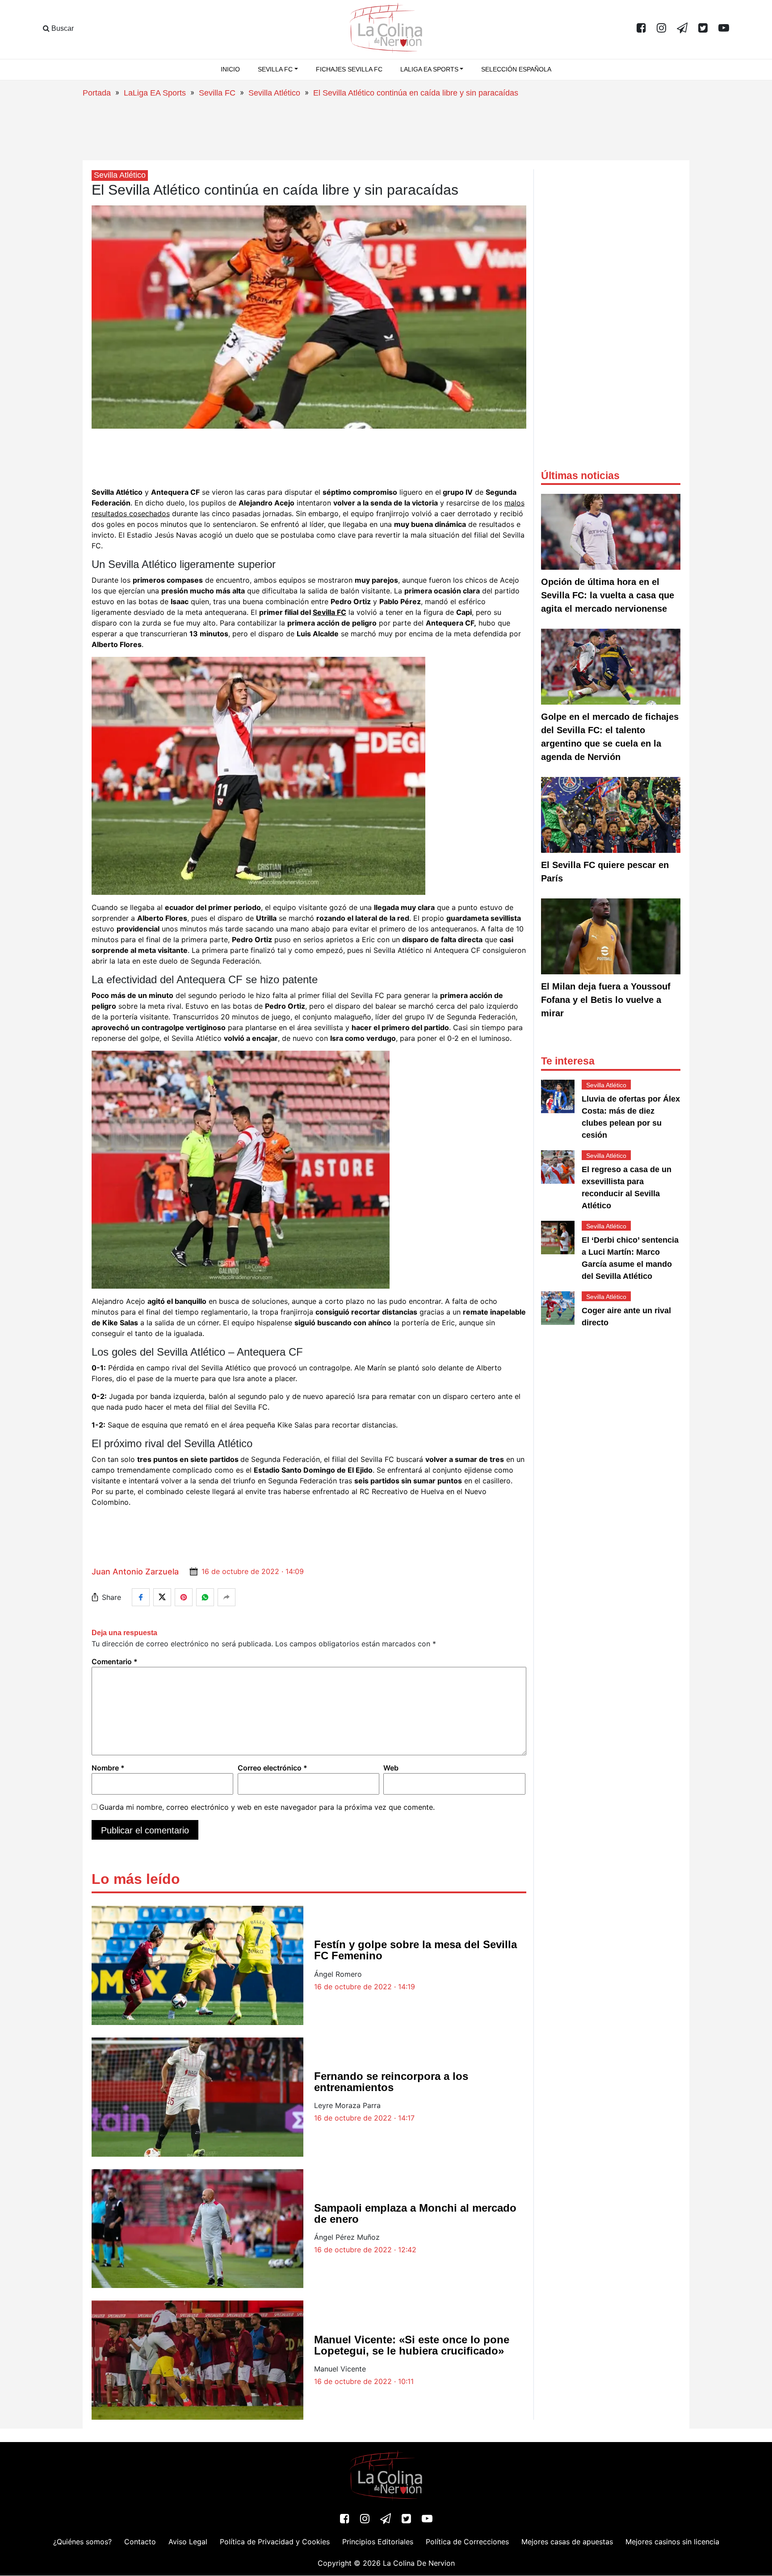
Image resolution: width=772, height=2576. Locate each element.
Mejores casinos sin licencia (672, 2542)
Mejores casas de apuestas (567, 2542)
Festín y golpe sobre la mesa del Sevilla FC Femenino (415, 1950)
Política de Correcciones (467, 2542)
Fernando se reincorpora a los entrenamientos (391, 2082)
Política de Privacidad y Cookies (275, 2542)
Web (391, 1768)
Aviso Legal (188, 2542)
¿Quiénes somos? (82, 2542)
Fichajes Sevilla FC (349, 69)
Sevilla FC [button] (275, 69)
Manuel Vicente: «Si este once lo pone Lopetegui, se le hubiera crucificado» (412, 2345)
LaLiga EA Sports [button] (429, 69)
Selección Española (516, 69)
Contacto (140, 2542)
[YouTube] (724, 29)
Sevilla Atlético (274, 93)
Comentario (115, 1662)
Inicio (230, 69)
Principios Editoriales (378, 2542)
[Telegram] (682, 29)
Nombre (108, 1768)
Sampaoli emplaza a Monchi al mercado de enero (415, 2213)
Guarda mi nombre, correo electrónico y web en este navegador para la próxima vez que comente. (267, 1807)
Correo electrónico (273, 1768)
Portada (97, 93)
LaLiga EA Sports (155, 93)
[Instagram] (661, 29)
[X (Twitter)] (703, 29)
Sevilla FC (217, 93)
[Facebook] (641, 29)
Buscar (62, 28)
